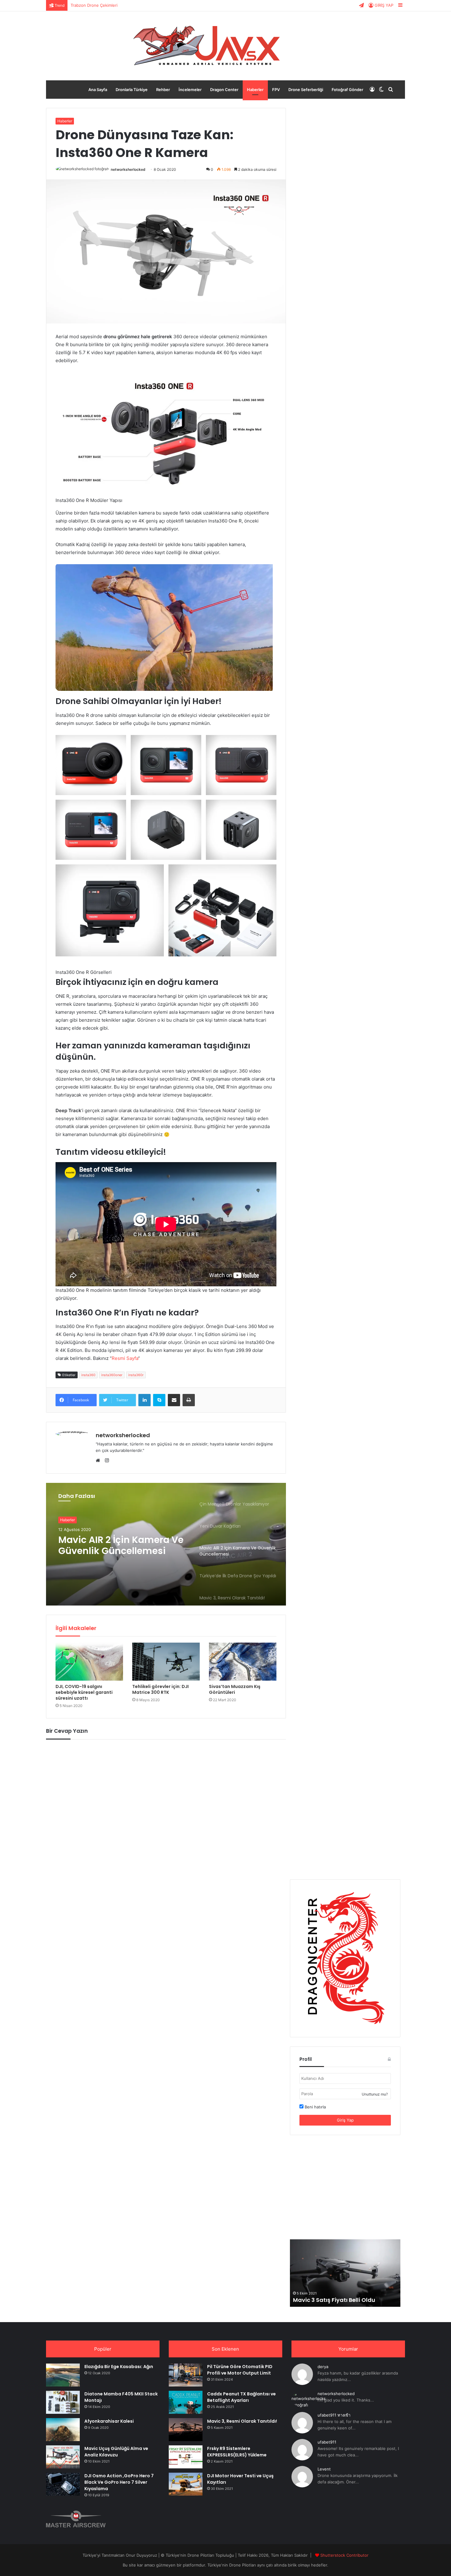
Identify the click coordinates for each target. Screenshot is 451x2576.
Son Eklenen (225, 2349)
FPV (276, 90)
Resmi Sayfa (125, 1358)
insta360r (136, 1375)
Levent (324, 2469)
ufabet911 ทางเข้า (334, 2415)
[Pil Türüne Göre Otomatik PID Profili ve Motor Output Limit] (186, 2375)
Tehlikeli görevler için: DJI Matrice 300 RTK (160, 1689)
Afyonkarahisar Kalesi (109, 2421)
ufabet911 (327, 2442)
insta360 (88, 1375)
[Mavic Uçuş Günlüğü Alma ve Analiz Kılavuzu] (63, 2457)
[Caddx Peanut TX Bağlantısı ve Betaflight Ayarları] (186, 2402)
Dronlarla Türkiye (132, 90)
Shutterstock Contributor (344, 2555)
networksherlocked (128, 169)
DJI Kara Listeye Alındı (324, 2300)
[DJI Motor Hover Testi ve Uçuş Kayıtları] (186, 2484)
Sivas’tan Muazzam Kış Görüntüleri (235, 1689)
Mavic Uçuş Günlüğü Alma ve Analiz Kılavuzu (116, 2452)
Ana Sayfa (98, 90)
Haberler (255, 90)
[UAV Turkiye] (225, 46)
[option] (166, 1544)
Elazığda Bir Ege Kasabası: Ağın (119, 2367)
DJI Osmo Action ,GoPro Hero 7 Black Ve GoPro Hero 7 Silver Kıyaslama (119, 2482)
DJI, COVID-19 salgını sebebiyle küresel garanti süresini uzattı (84, 1692)
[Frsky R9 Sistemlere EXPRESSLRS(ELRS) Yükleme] (186, 2457)
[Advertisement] (345, 2187)
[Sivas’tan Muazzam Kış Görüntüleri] (243, 1662)
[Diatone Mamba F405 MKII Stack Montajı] (63, 2402)
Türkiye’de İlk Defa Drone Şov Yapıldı (116, 1545)
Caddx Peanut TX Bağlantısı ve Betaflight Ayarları (241, 2397)
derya (323, 2367)
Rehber (163, 90)
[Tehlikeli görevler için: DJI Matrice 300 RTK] (166, 1662)
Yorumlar (348, 2349)
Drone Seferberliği (306, 90)
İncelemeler (190, 90)
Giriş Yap (345, 2120)
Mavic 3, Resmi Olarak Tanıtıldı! (242, 2421)
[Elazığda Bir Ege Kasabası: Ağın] (63, 2375)
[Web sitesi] (99, 1460)
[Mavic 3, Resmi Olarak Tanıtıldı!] (186, 2430)
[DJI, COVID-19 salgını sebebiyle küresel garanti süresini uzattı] (89, 1662)
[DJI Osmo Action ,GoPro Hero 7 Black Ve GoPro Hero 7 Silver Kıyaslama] (63, 2484)
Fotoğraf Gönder (347, 90)
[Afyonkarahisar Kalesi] (63, 2430)
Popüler (103, 2349)
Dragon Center (224, 90)
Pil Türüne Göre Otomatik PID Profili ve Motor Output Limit (126, 5)
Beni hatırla (315, 2107)
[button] (91, 765)
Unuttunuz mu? (375, 2094)
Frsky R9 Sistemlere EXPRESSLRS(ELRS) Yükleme (237, 2452)
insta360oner (112, 1375)
